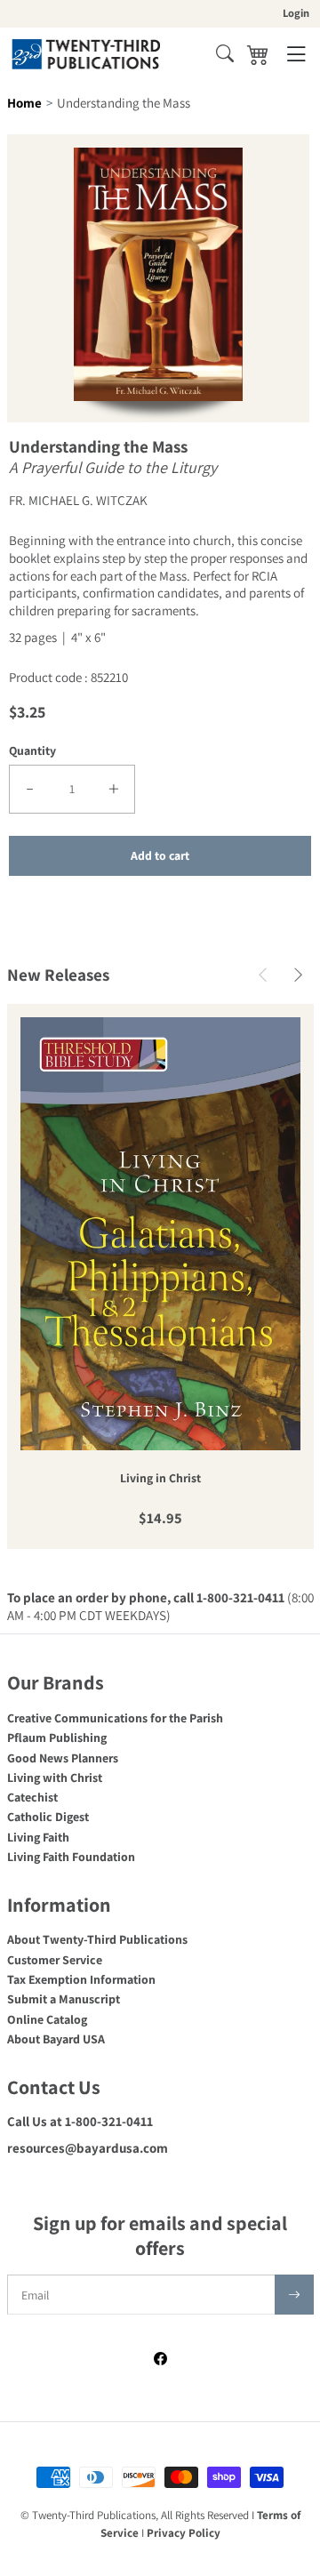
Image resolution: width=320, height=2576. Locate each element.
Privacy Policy (184, 2533)
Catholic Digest (48, 1817)
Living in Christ (160, 1478)
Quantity (32, 750)
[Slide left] (263, 975)
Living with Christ (55, 1778)
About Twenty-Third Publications (97, 1939)
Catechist (32, 1797)
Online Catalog (47, 2019)
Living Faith (38, 1837)
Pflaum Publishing (57, 1737)
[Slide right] (298, 975)
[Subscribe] (294, 2295)
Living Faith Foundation (71, 1857)
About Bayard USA (56, 2039)
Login (296, 13)
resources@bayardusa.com (88, 2148)
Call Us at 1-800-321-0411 (80, 2121)
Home (24, 103)
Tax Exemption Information (81, 1979)
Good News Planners (63, 1758)
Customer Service (55, 1960)
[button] (225, 53)
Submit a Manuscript (64, 1999)
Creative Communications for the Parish (115, 1718)
